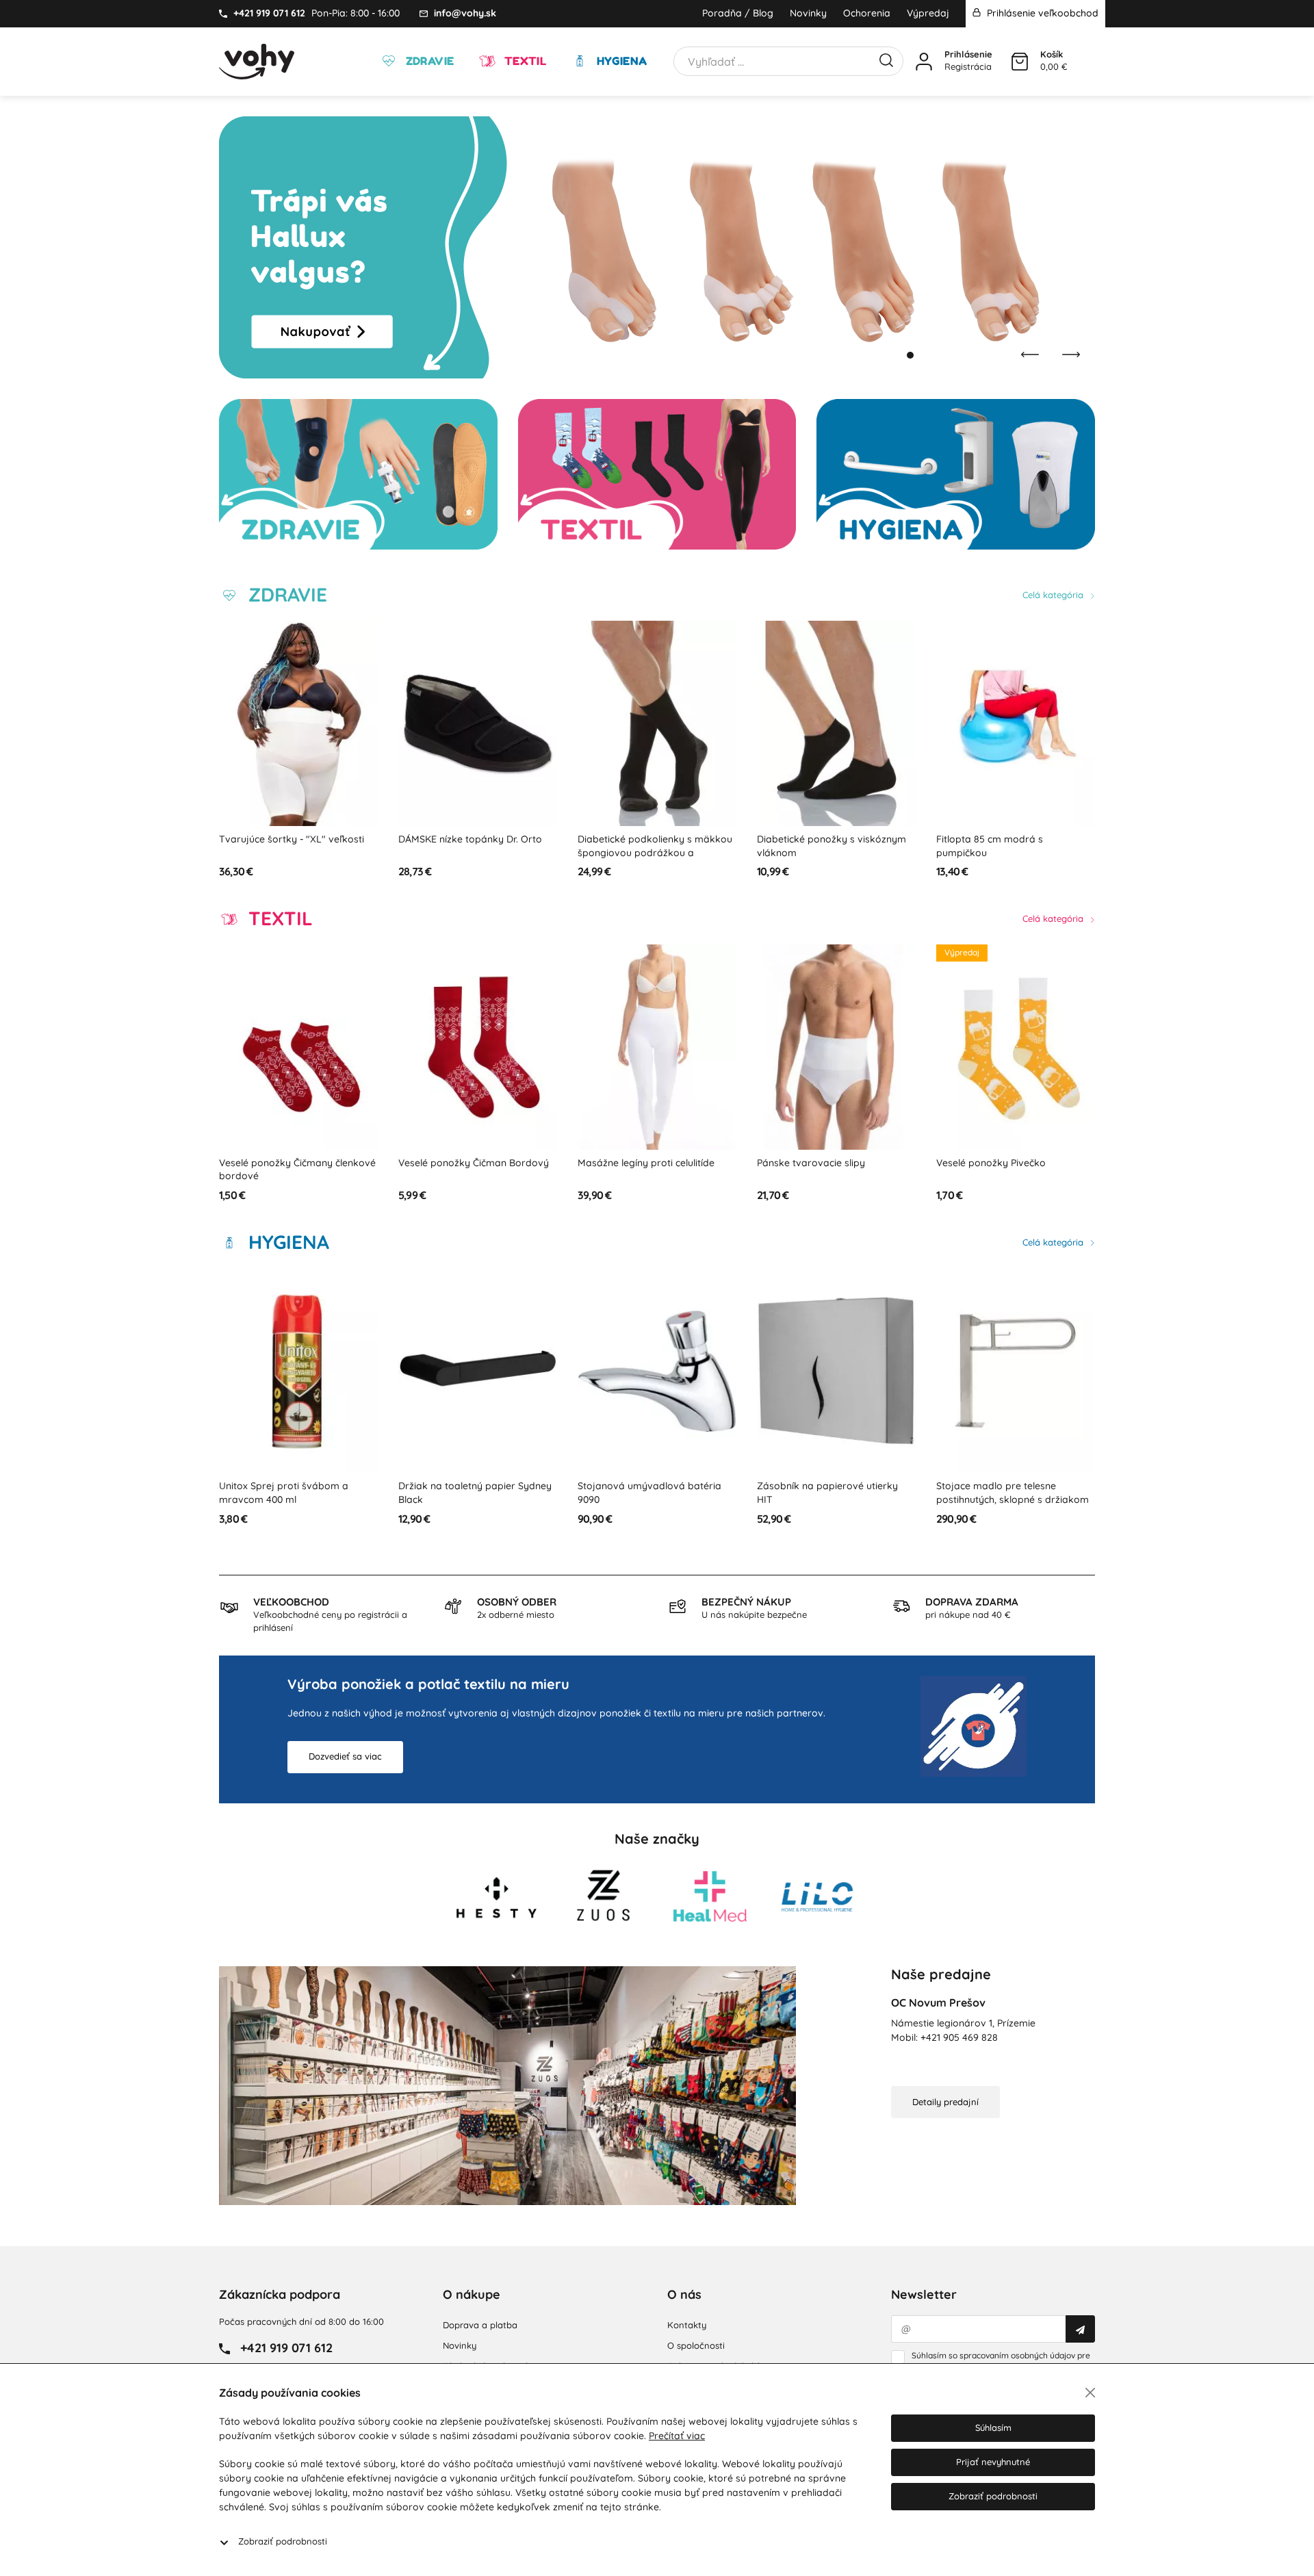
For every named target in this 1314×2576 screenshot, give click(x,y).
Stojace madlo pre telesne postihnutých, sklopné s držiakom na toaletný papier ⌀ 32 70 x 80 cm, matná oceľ (836, 1506)
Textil (524, 61)
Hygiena (620, 61)
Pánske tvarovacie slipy (632, 1163)
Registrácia (968, 66)
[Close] (1090, 2393)
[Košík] (1020, 62)
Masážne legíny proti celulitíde (467, 1163)
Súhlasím (993, 2427)
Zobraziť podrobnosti (283, 2541)
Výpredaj (928, 13)
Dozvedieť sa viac (345, 1756)
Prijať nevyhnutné (993, 2462)
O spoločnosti (696, 2345)
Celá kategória (1054, 595)
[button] (897, 355)
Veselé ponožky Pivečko (812, 1163)
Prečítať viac (677, 2436)
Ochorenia (867, 13)
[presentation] (1030, 355)
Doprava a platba (480, 2325)
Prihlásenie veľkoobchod (1041, 13)
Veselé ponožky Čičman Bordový (294, 1163)
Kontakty (687, 2325)
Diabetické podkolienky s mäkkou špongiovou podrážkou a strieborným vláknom (476, 852)
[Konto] (924, 62)
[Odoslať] (1080, 2329)
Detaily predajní (945, 2102)
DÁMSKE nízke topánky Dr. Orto (291, 839)
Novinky (808, 13)
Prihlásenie (968, 54)
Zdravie (428, 61)
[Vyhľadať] (886, 59)
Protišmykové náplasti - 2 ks (1001, 839)
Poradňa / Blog (738, 13)
